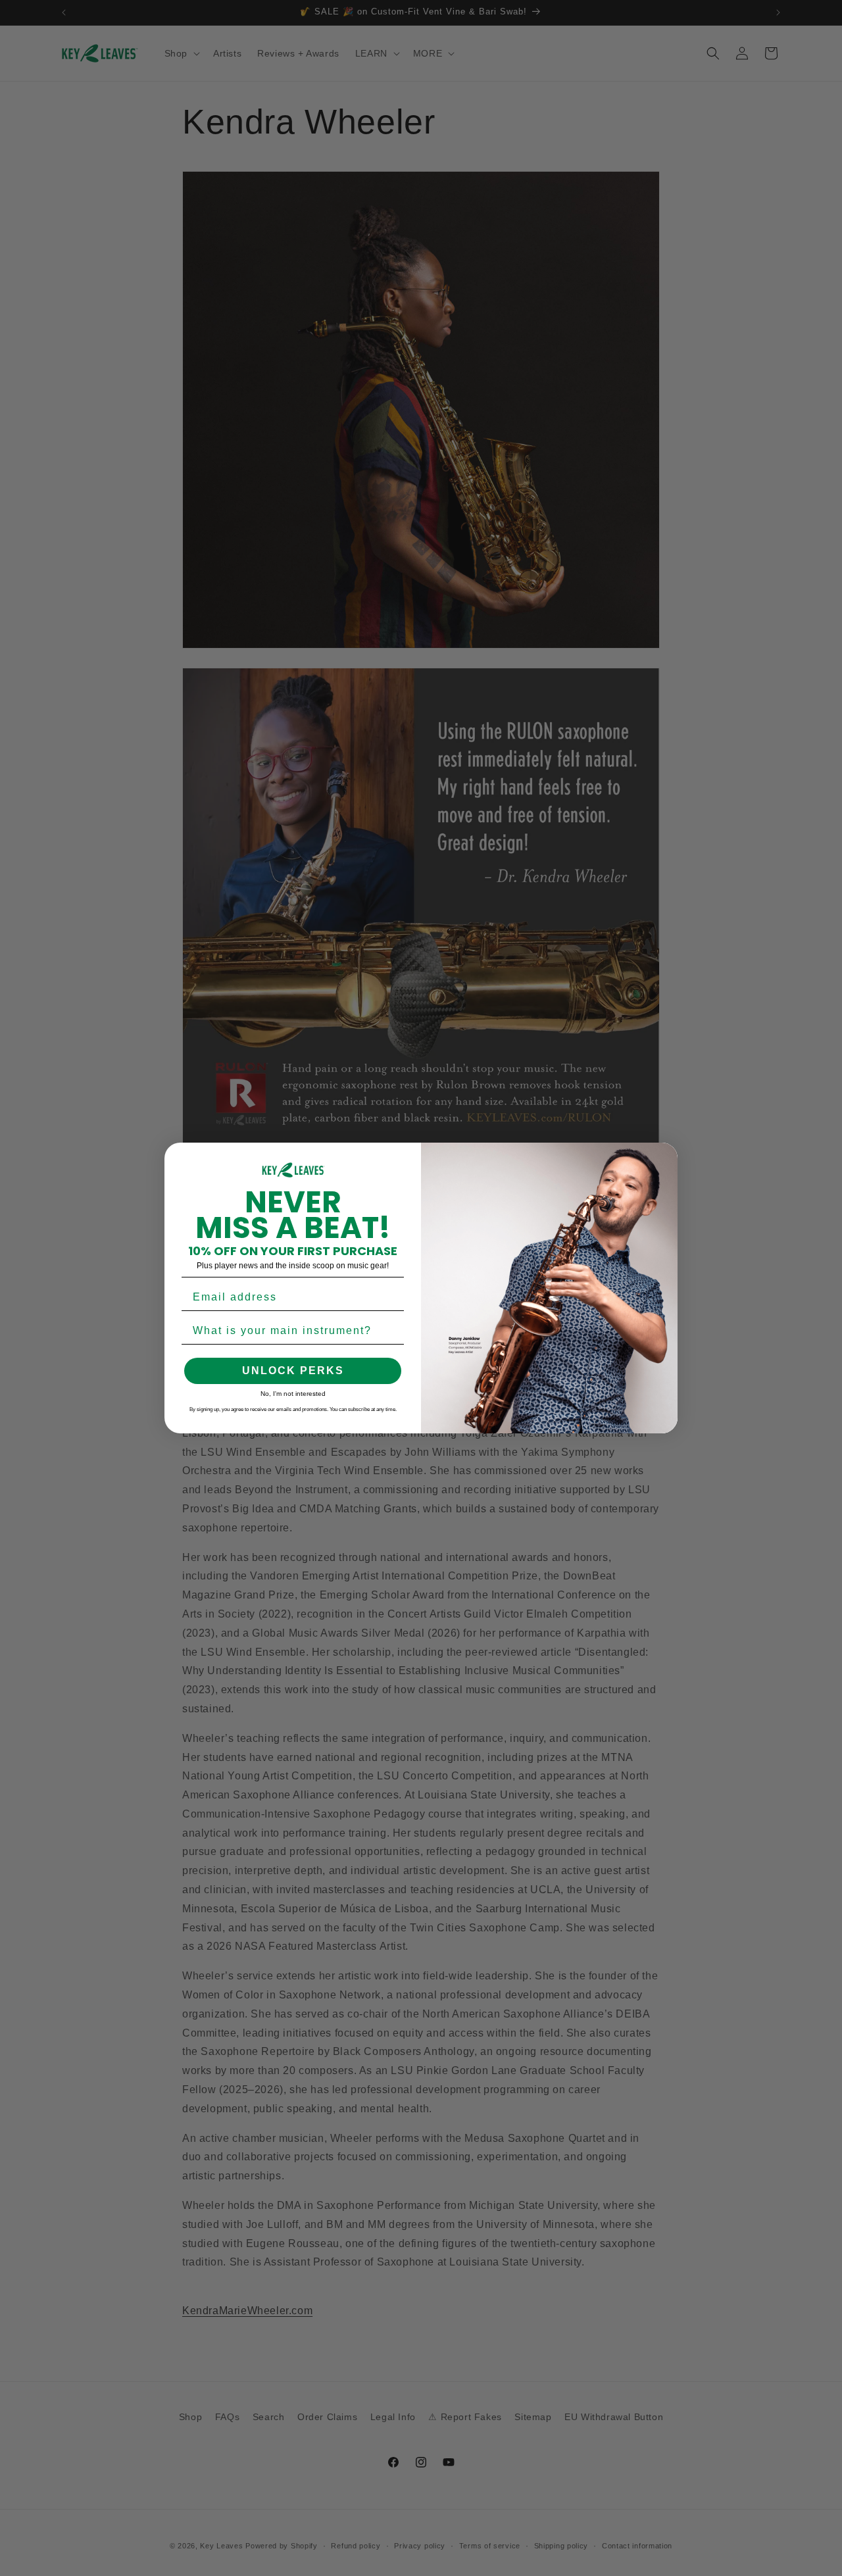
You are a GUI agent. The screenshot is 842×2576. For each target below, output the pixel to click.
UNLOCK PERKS (293, 1371)
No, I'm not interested (293, 1394)
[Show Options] (391, 1331)
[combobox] (289, 1331)
